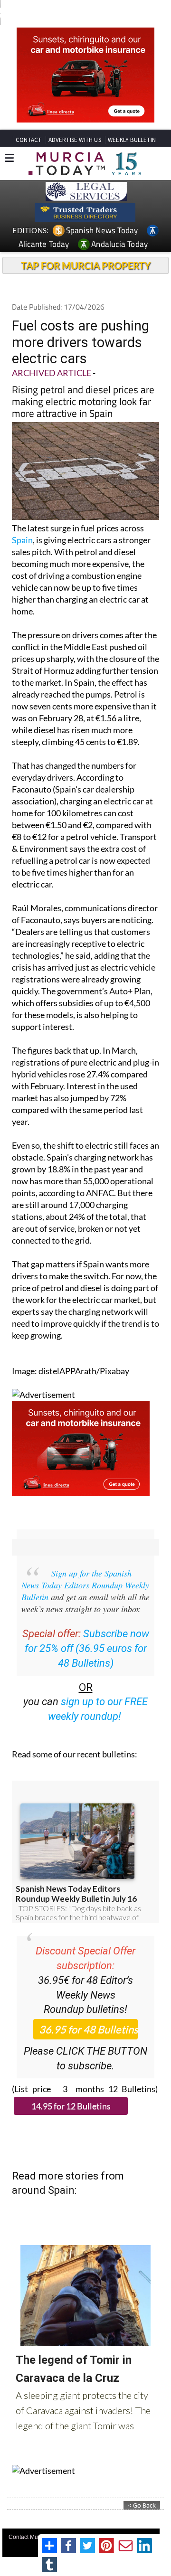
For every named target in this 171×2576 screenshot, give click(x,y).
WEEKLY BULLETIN (132, 140)
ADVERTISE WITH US (75, 140)
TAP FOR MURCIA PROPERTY (86, 265)
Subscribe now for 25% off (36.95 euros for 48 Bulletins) (87, 1648)
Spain (22, 540)
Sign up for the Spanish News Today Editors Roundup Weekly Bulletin (85, 1585)
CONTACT (28, 140)
